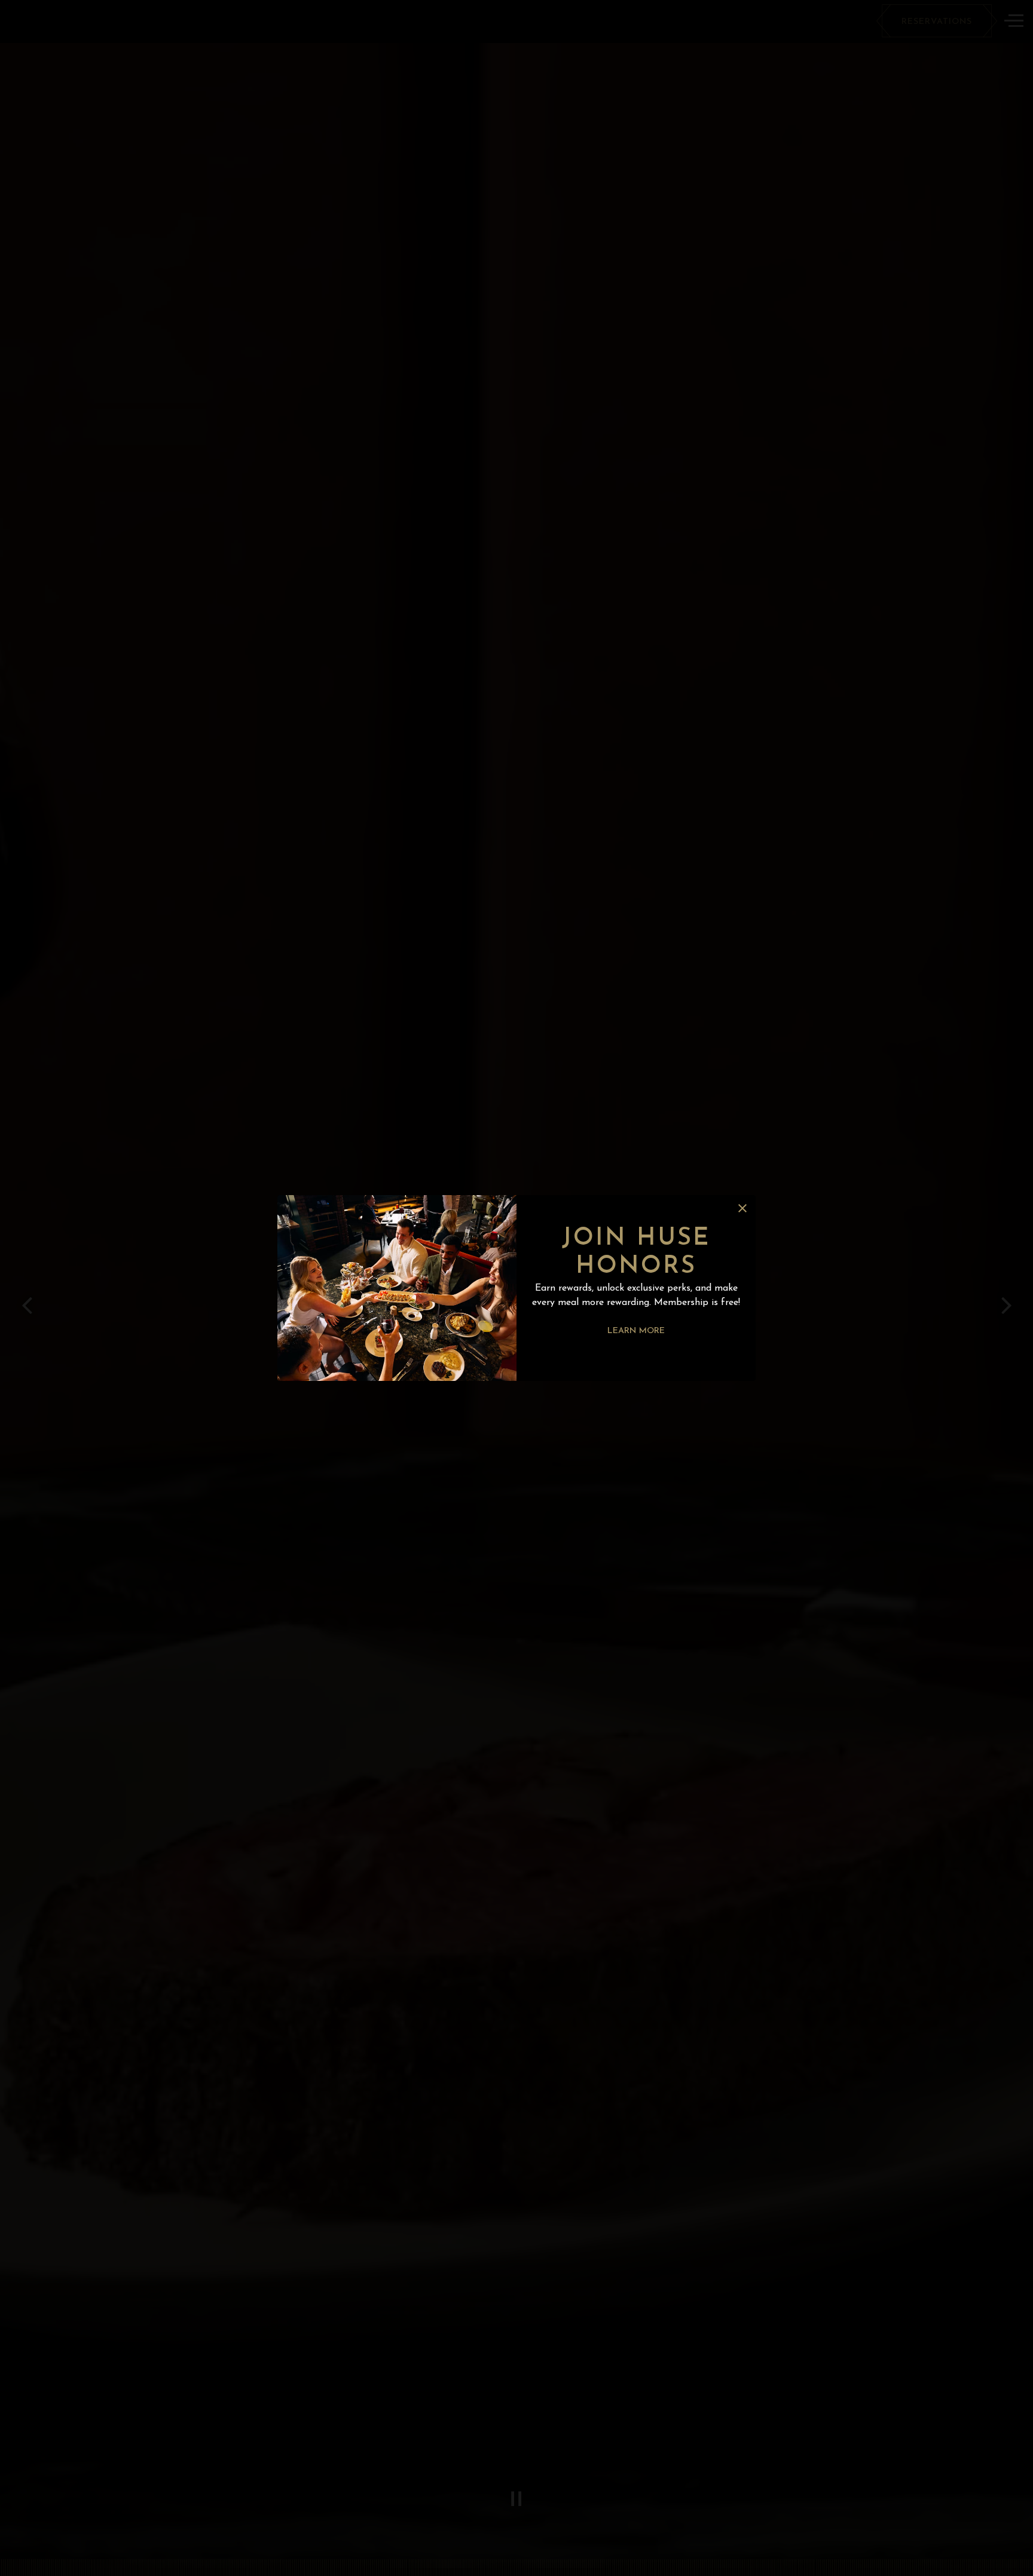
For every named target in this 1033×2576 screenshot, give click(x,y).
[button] (742, 1208)
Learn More (636, 1331)
